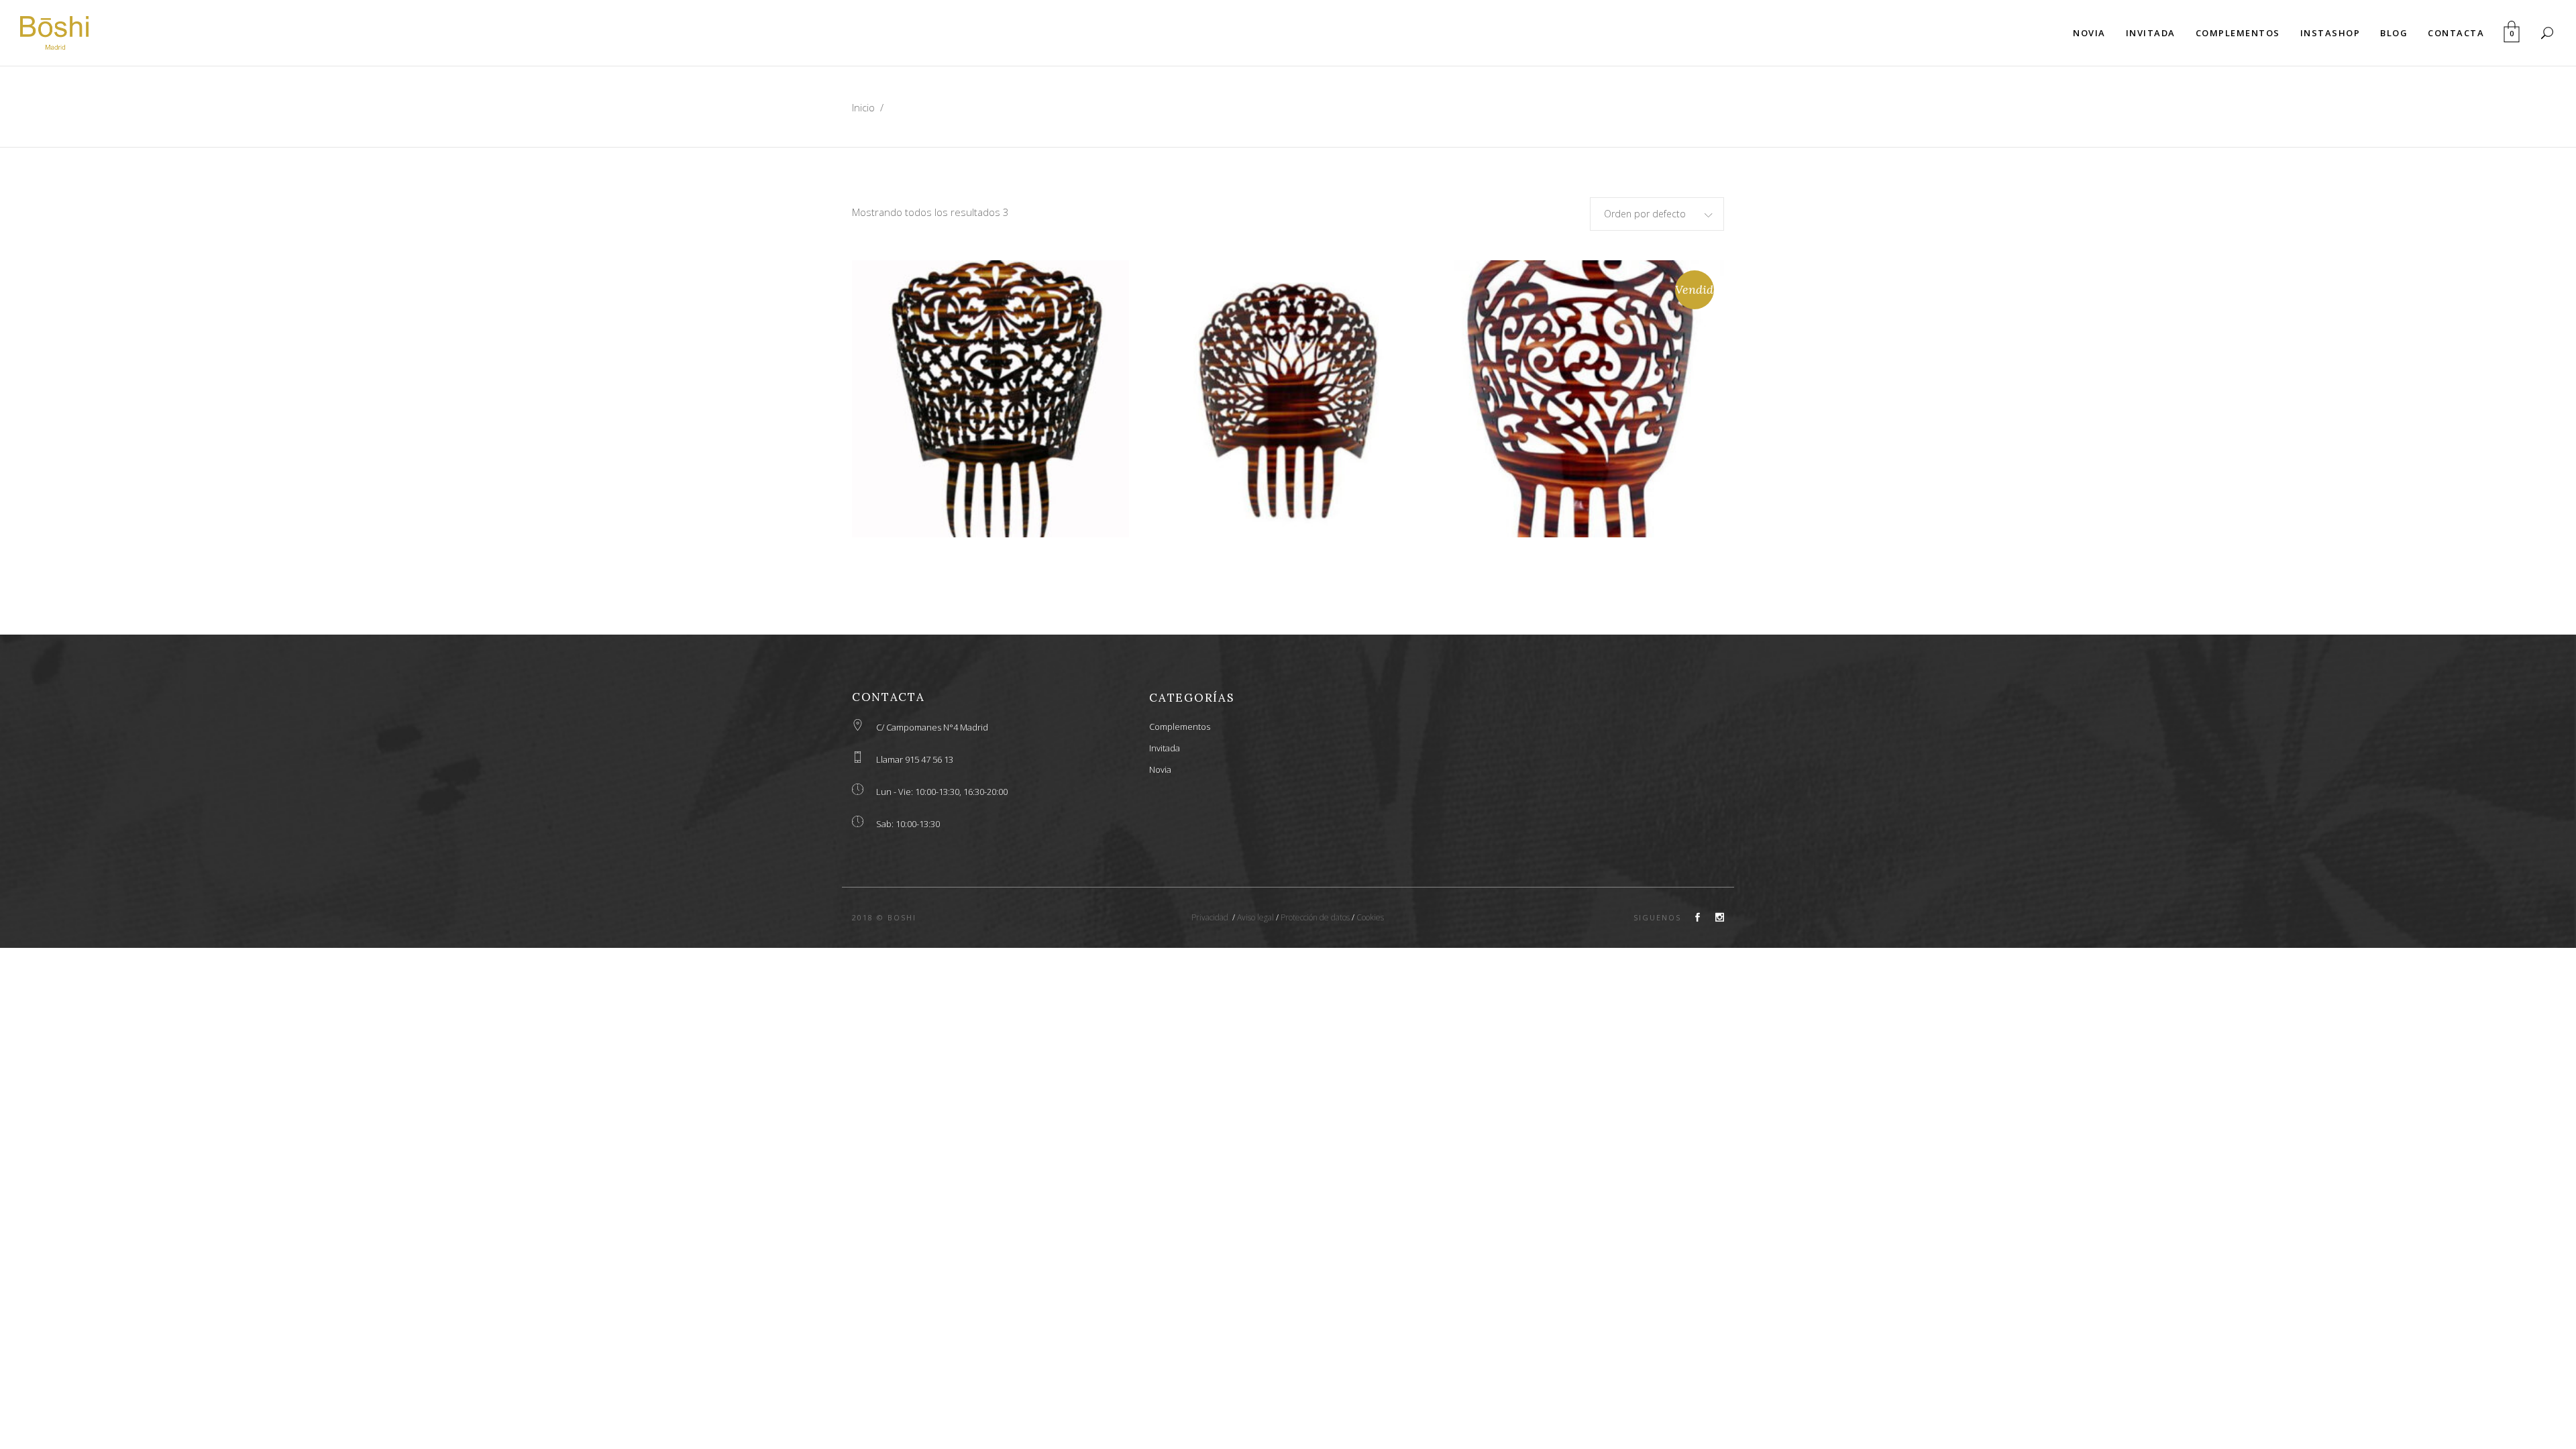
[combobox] (1657, 214)
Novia (1160, 769)
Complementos (1180, 727)
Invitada (1165, 748)
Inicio (863, 107)
